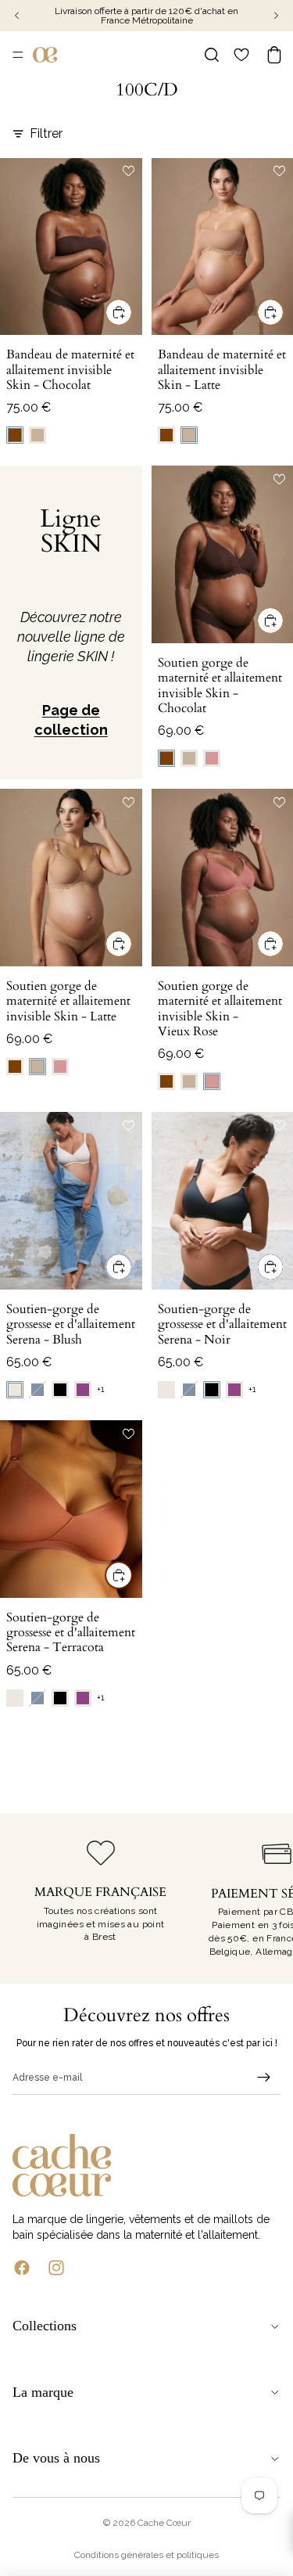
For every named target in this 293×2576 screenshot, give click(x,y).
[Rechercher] (212, 55)
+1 (101, 1389)
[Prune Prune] (83, 1390)
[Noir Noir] (60, 1390)
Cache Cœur (164, 2523)
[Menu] (18, 55)
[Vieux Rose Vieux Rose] (212, 758)
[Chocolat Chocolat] (15, 435)
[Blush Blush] (15, 1390)
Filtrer (46, 133)
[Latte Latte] (38, 435)
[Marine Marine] (38, 1390)
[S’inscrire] (264, 2078)
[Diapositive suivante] (263, 1898)
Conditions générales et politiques (146, 2555)
